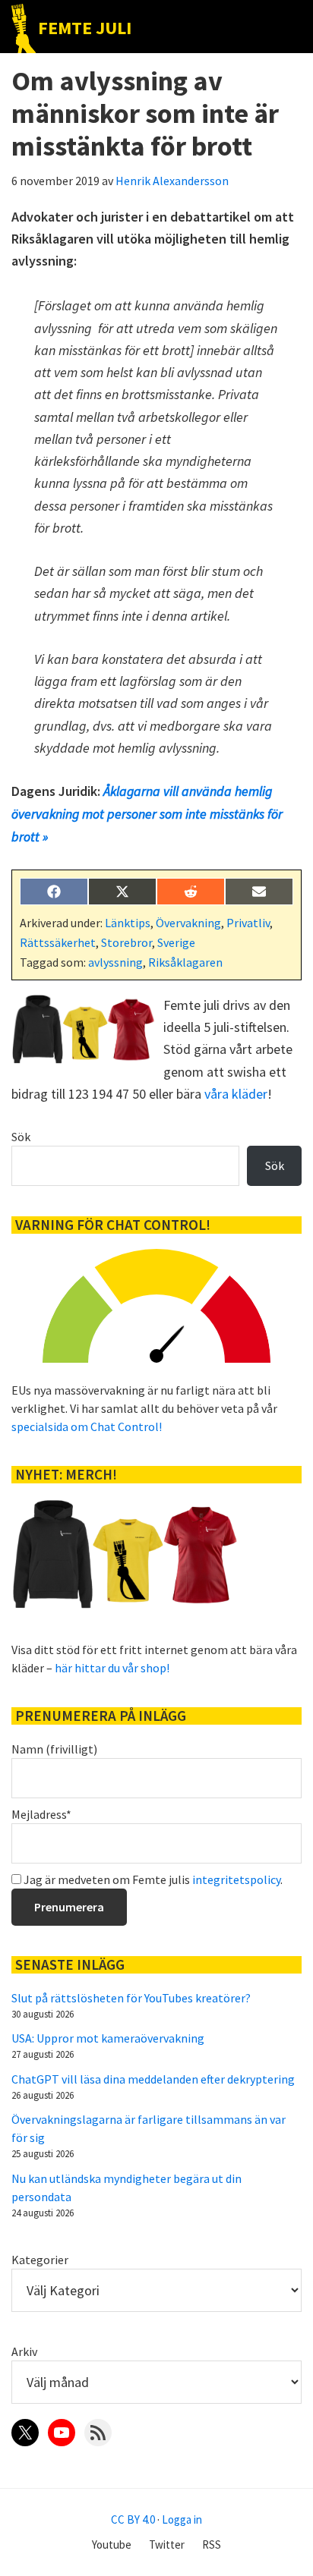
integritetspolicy (236, 1879)
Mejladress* (41, 1814)
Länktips (128, 923)
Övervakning (188, 923)
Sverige (176, 942)
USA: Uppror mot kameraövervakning (108, 2038)
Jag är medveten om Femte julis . (152, 1879)
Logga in (182, 2519)
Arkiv (24, 2351)
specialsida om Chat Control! (87, 1426)
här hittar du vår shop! (112, 1668)
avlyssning (115, 962)
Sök (21, 1137)
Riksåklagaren (185, 962)
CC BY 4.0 (133, 2519)
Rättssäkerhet (58, 942)
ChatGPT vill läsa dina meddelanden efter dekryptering (153, 2079)
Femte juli (85, 28)
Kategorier (40, 2260)
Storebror (126, 942)
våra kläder (236, 1094)
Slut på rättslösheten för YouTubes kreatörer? (131, 1998)
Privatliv (248, 923)
